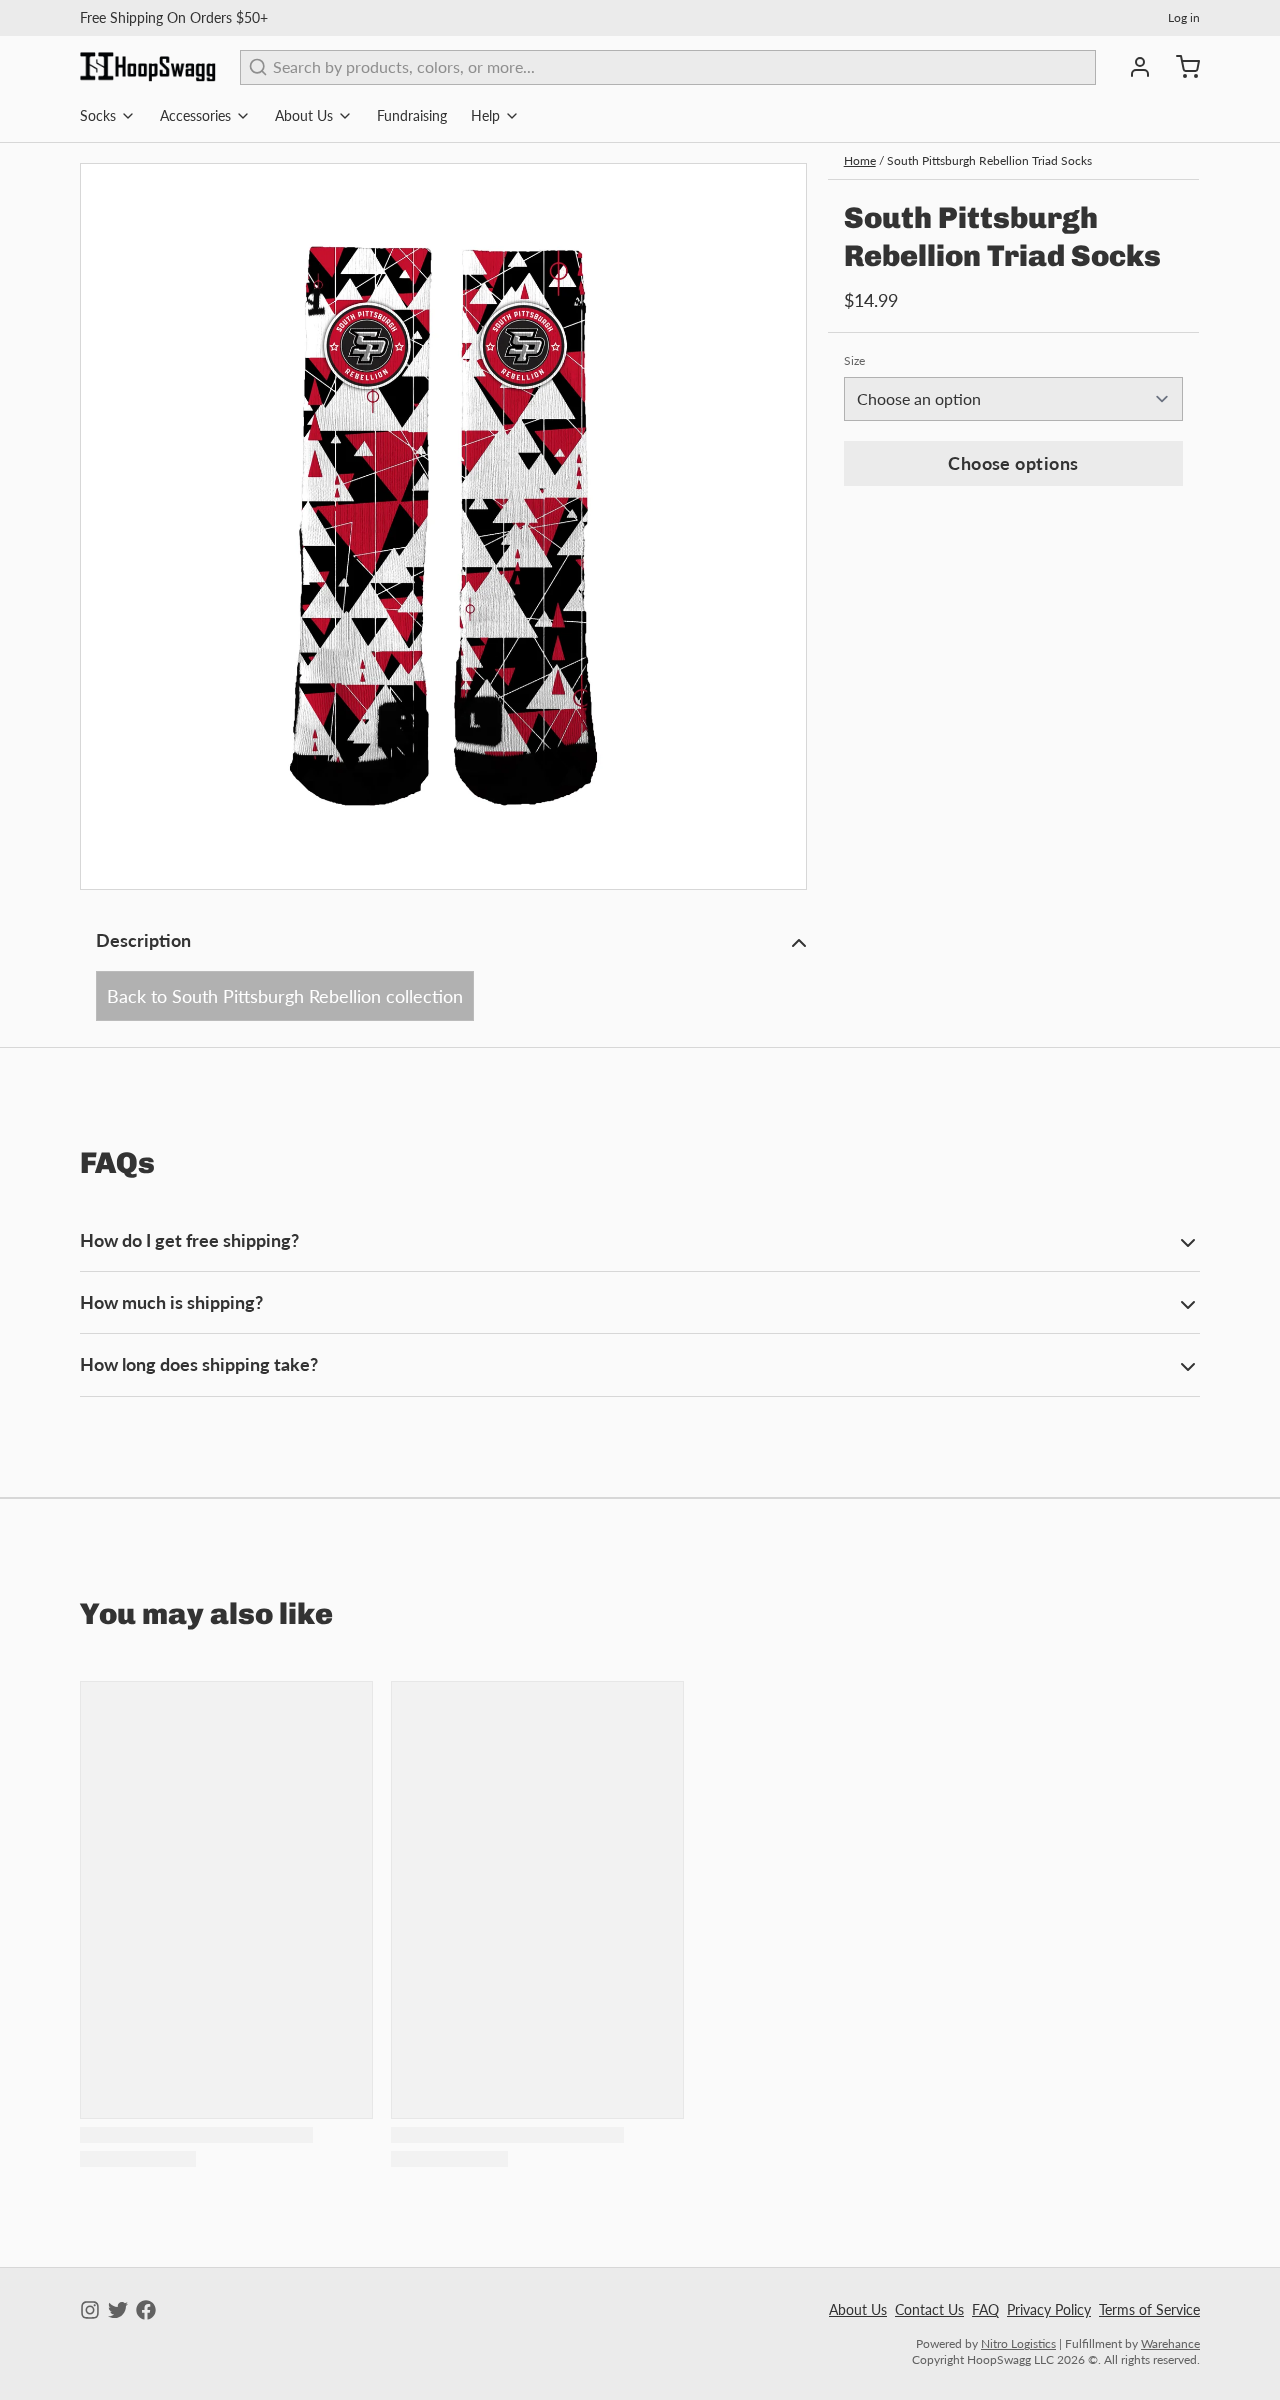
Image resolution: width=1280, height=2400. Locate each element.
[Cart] (1180, 67)
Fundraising (412, 115)
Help (485, 115)
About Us (304, 115)
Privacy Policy (1049, 2309)
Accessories (195, 115)
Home (860, 160)
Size (854, 360)
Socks (98, 115)
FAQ (985, 2309)
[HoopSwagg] (148, 67)
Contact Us (929, 2309)
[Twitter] (118, 2310)
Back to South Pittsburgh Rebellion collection (285, 996)
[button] (1013, 463)
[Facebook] (146, 2310)
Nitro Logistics (1018, 2343)
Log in (1184, 17)
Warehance (1170, 2343)
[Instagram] (90, 2310)
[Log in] (1132, 67)
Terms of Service (1149, 2309)
